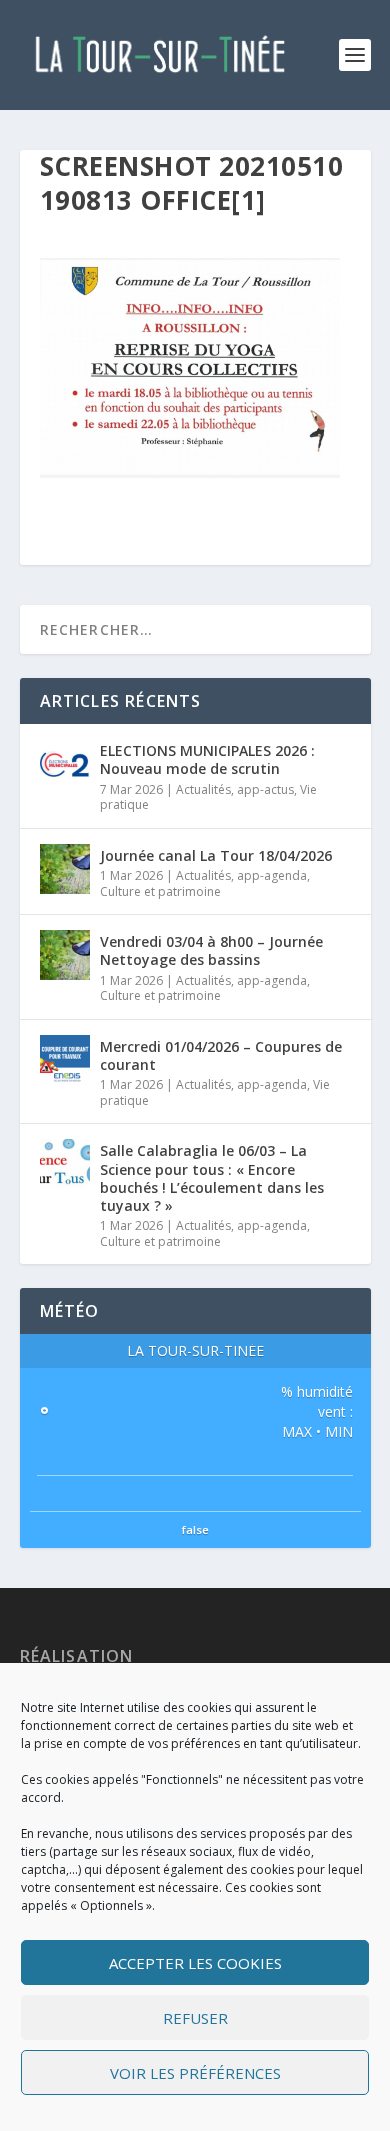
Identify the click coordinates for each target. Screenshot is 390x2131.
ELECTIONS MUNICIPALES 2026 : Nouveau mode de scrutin (207, 759)
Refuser (195, 2018)
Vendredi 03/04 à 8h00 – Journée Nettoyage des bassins (211, 950)
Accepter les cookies (195, 1963)
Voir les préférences (195, 2073)
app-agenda (272, 875)
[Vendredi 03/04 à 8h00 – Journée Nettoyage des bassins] (65, 955)
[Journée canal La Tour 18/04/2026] (65, 869)
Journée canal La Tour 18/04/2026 (216, 855)
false (195, 1529)
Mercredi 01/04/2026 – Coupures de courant (221, 1055)
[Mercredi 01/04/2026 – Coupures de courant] (65, 1060)
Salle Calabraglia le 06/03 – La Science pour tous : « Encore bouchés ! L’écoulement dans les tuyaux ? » (212, 1178)
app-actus (265, 789)
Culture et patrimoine (160, 891)
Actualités (203, 789)
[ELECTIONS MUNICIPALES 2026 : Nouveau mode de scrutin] (65, 764)
